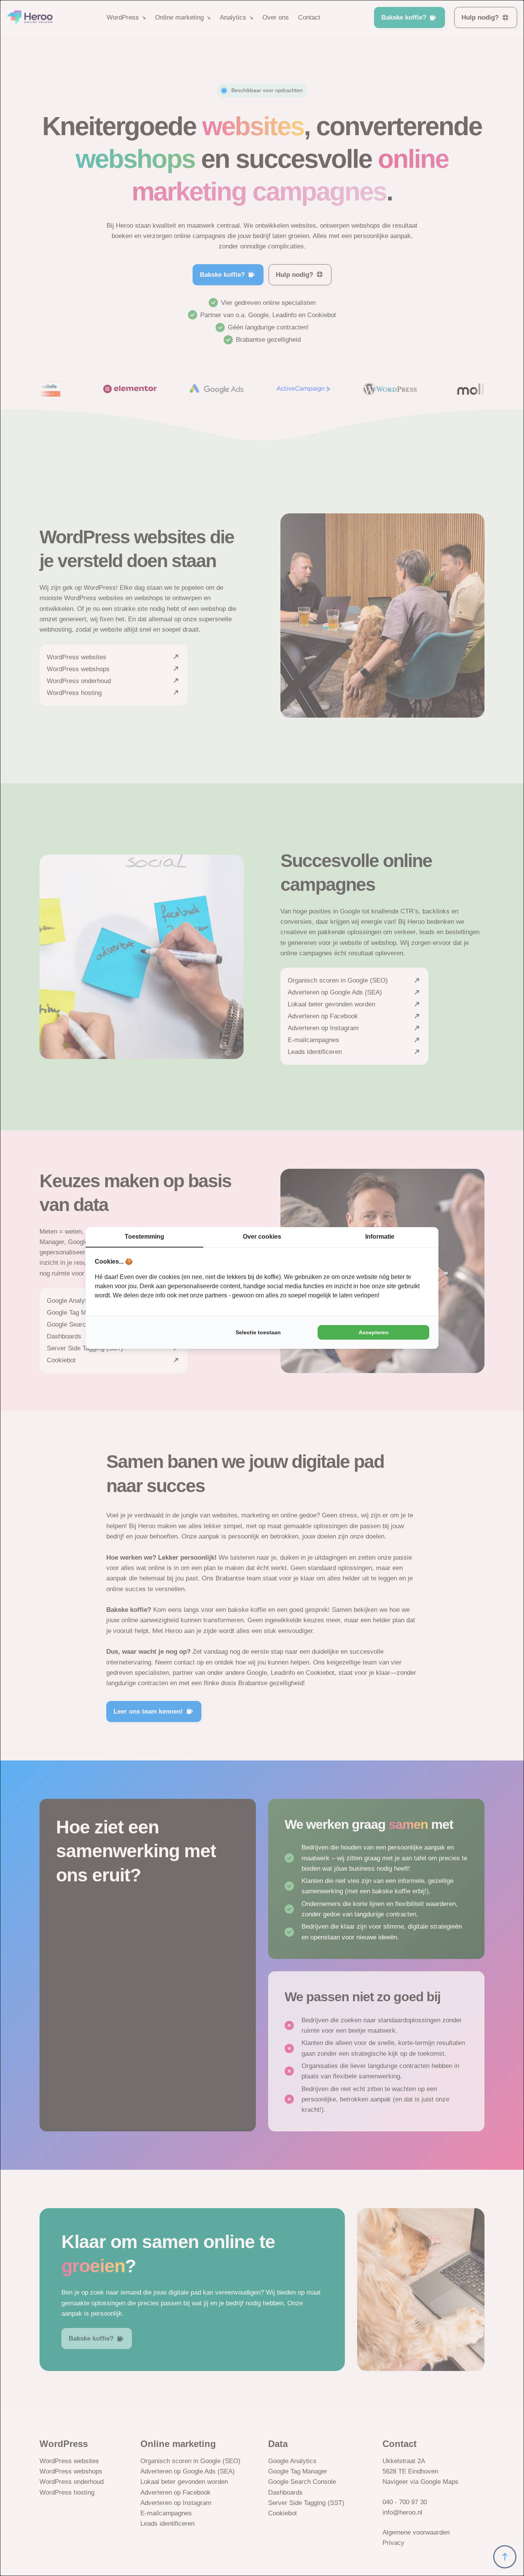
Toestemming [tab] (144, 1237)
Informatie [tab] (380, 1237)
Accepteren (374, 1332)
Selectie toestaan (258, 1332)
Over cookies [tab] (262, 1237)
